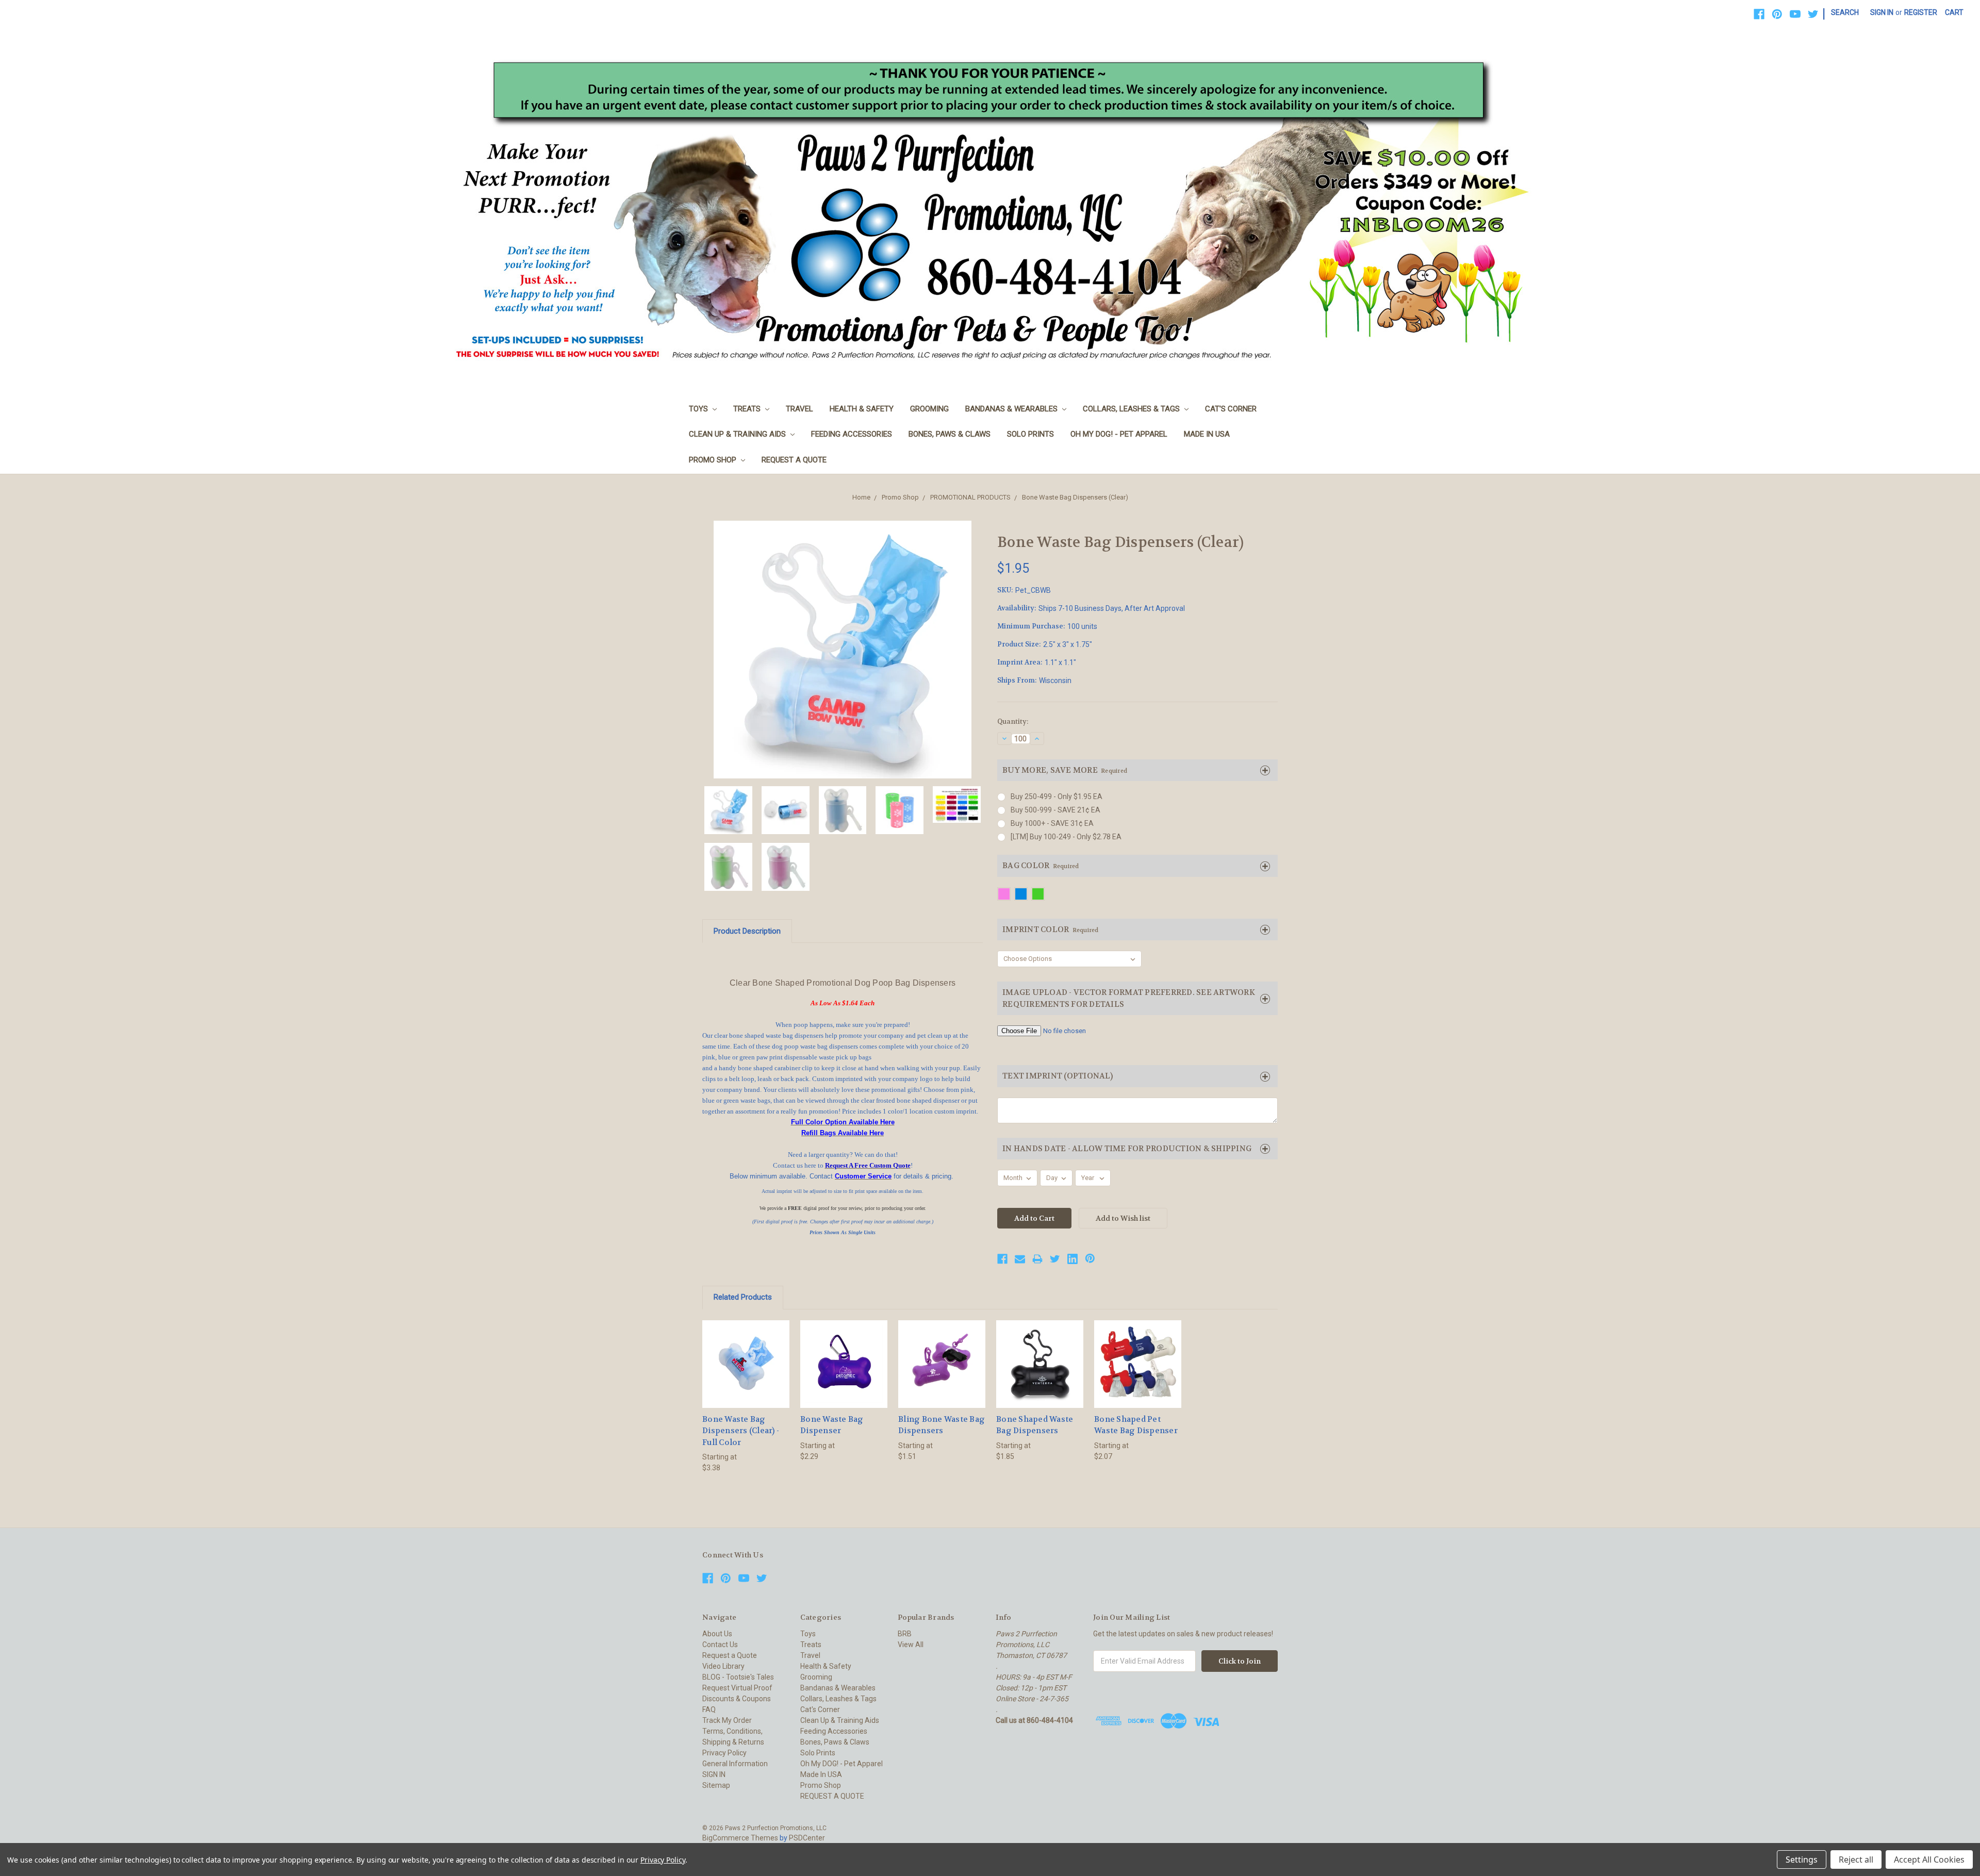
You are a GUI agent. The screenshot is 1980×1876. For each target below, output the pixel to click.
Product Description (747, 931)
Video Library (723, 1666)
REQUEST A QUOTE (794, 460)
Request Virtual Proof (737, 1688)
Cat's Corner (1231, 409)
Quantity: (1013, 721)
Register (1921, 12)
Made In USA (1207, 434)
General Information (735, 1764)
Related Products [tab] (743, 1297)
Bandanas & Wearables (1012, 409)
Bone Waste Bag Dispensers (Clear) (1075, 497)
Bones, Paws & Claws (950, 434)
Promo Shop (714, 460)
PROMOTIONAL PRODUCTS (970, 497)
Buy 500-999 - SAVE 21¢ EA (1055, 810)
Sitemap (716, 1785)
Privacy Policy (724, 1753)
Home (861, 497)
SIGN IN (714, 1774)
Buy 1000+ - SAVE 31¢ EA (1052, 823)
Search (1845, 12)
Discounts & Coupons (737, 1699)
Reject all (1856, 1860)
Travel (799, 409)
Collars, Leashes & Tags (1132, 409)
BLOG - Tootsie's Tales (738, 1677)
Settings (1802, 1860)
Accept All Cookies (1929, 1860)
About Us (717, 1634)
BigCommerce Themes (740, 1838)
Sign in (1882, 12)
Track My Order (727, 1720)
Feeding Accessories (852, 434)
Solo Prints (1030, 434)
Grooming (929, 409)
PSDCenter (807, 1838)
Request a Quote (730, 1655)
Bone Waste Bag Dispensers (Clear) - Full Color (741, 1431)
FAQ (709, 1709)
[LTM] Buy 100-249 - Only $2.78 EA (1066, 837)
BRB (905, 1634)
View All (911, 1645)
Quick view (746, 1355)
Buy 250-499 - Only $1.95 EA (1057, 796)
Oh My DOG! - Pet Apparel (1119, 434)
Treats (748, 409)
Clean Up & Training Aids (738, 434)
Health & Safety (862, 409)
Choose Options (746, 1373)
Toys (699, 409)
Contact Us (720, 1645)
